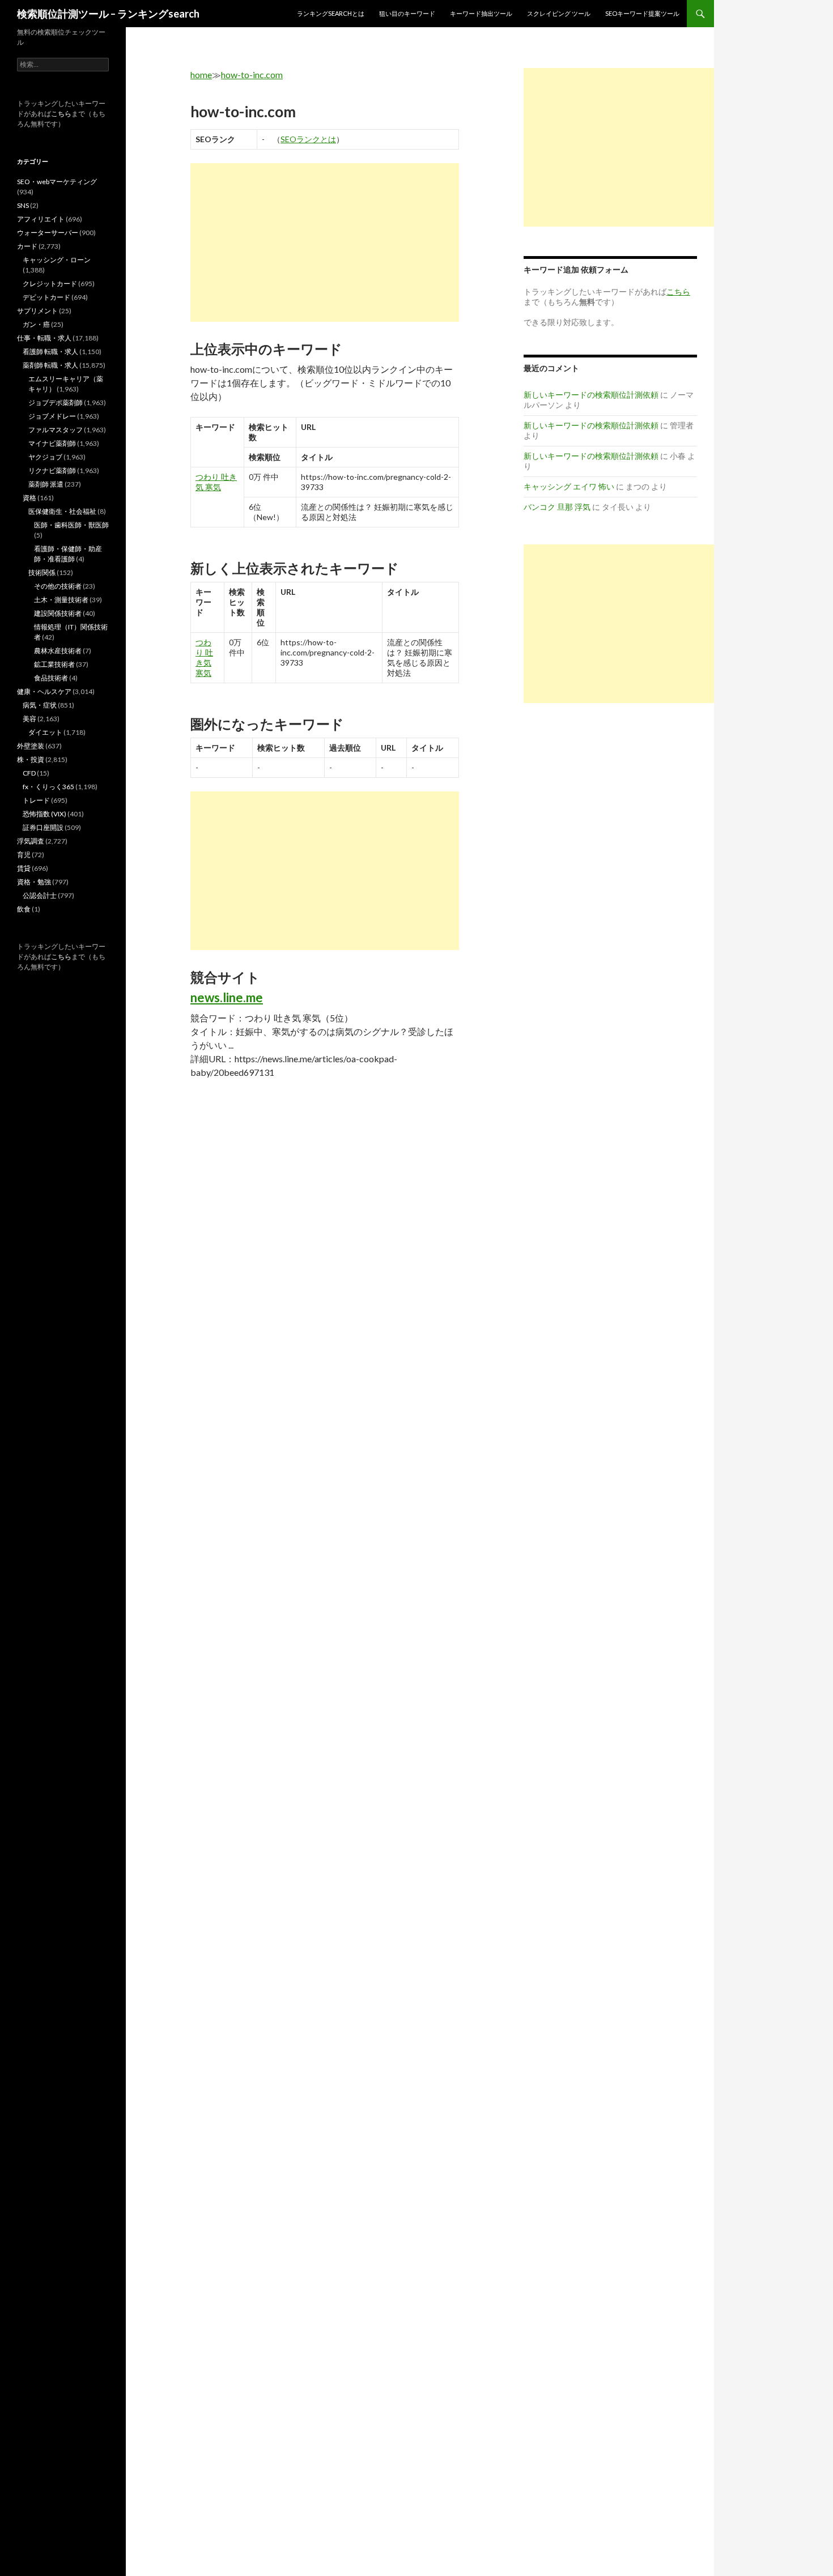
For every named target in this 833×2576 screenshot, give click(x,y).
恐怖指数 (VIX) (44, 814)
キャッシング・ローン (57, 260)
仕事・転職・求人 (44, 338)
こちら (61, 114)
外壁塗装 (31, 746)
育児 (24, 855)
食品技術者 (51, 678)
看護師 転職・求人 (50, 352)
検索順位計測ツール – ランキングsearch (108, 14)
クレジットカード (50, 284)
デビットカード (46, 297)
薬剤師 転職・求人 (50, 365)
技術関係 (42, 572)
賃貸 (24, 868)
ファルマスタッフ (56, 430)
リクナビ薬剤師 (52, 471)
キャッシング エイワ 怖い (569, 486)
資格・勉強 (34, 882)
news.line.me (227, 997)
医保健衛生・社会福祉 (62, 511)
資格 (29, 498)
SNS (23, 205)
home (201, 74)
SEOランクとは (308, 139)
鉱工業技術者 (54, 664)
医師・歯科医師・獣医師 (71, 525)
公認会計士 (40, 895)
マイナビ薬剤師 (52, 443)
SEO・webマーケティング (57, 182)
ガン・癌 (36, 324)
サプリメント (37, 311)
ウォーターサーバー (48, 233)
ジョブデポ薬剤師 (56, 403)
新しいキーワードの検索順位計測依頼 (591, 395)
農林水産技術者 (58, 651)
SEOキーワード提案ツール (642, 13)
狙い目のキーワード (407, 13)
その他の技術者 (58, 586)
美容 (29, 719)
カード (27, 246)
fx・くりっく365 (48, 787)
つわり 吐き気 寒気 (216, 482)
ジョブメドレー (52, 416)
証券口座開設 (43, 827)
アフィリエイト (41, 219)
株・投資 (31, 759)
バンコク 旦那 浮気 (557, 507)
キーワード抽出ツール (481, 13)
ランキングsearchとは (331, 13)
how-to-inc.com (252, 74)
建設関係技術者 (58, 613)
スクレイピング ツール (559, 13)
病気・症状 (40, 705)
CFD (29, 773)
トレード (36, 800)
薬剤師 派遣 (46, 484)
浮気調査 (31, 841)
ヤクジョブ (45, 457)
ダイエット (45, 732)
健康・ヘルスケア (44, 691)
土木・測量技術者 (61, 600)
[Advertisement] (325, 242)
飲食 (24, 909)
